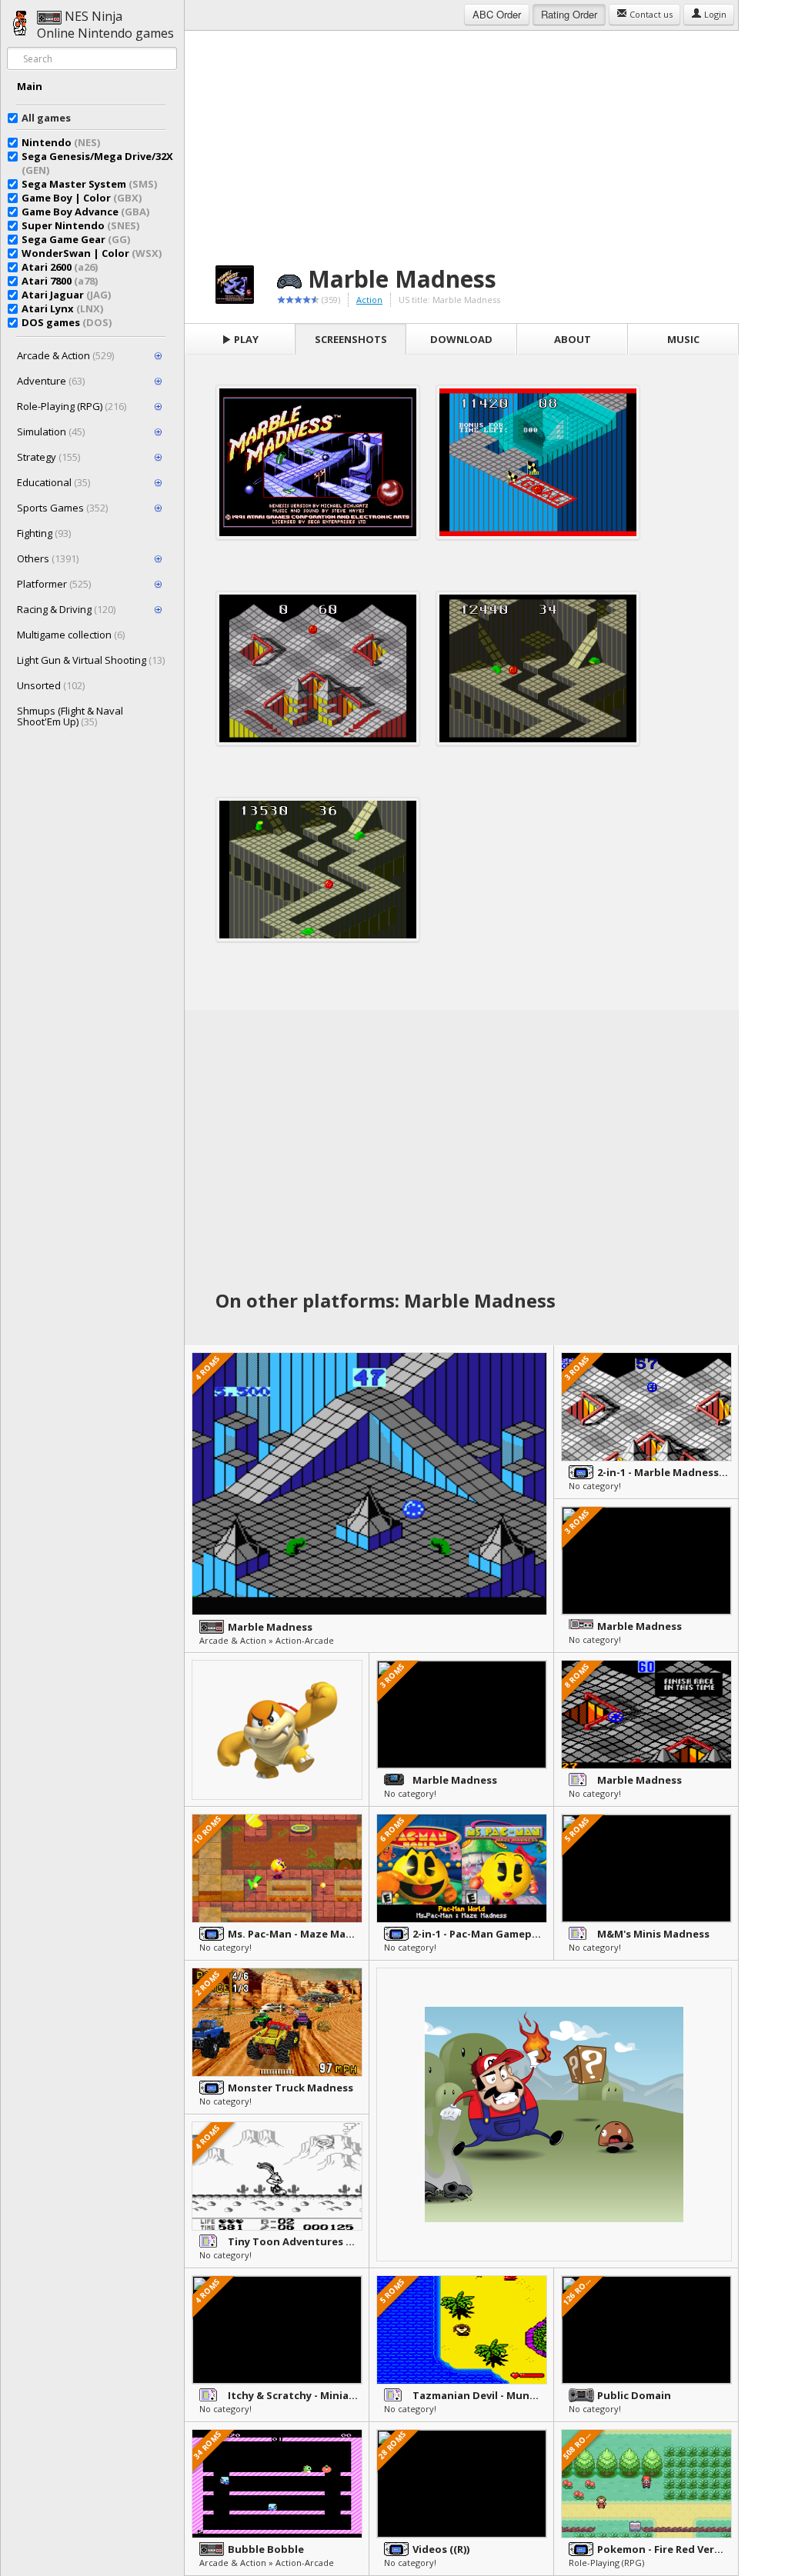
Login (714, 14)
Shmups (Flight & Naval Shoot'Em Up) (70, 716)
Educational (53, 482)
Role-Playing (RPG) (72, 406)
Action (369, 300)
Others (48, 558)
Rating (569, 14)
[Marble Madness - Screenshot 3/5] (318, 668)
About (573, 339)
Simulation (51, 432)
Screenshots (351, 339)
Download (461, 339)
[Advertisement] (462, 138)
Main (30, 86)
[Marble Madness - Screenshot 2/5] (538, 462)
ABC (497, 14)
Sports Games (62, 508)
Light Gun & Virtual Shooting (91, 660)
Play (245, 339)
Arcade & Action (65, 355)
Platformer (54, 584)
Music (683, 339)
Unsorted (51, 685)
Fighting (44, 533)
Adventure (51, 381)
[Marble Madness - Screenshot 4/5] (538, 668)
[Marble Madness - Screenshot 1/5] (318, 462)
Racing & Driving (66, 609)
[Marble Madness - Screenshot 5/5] (318, 870)
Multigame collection (71, 635)
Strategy (48, 457)
